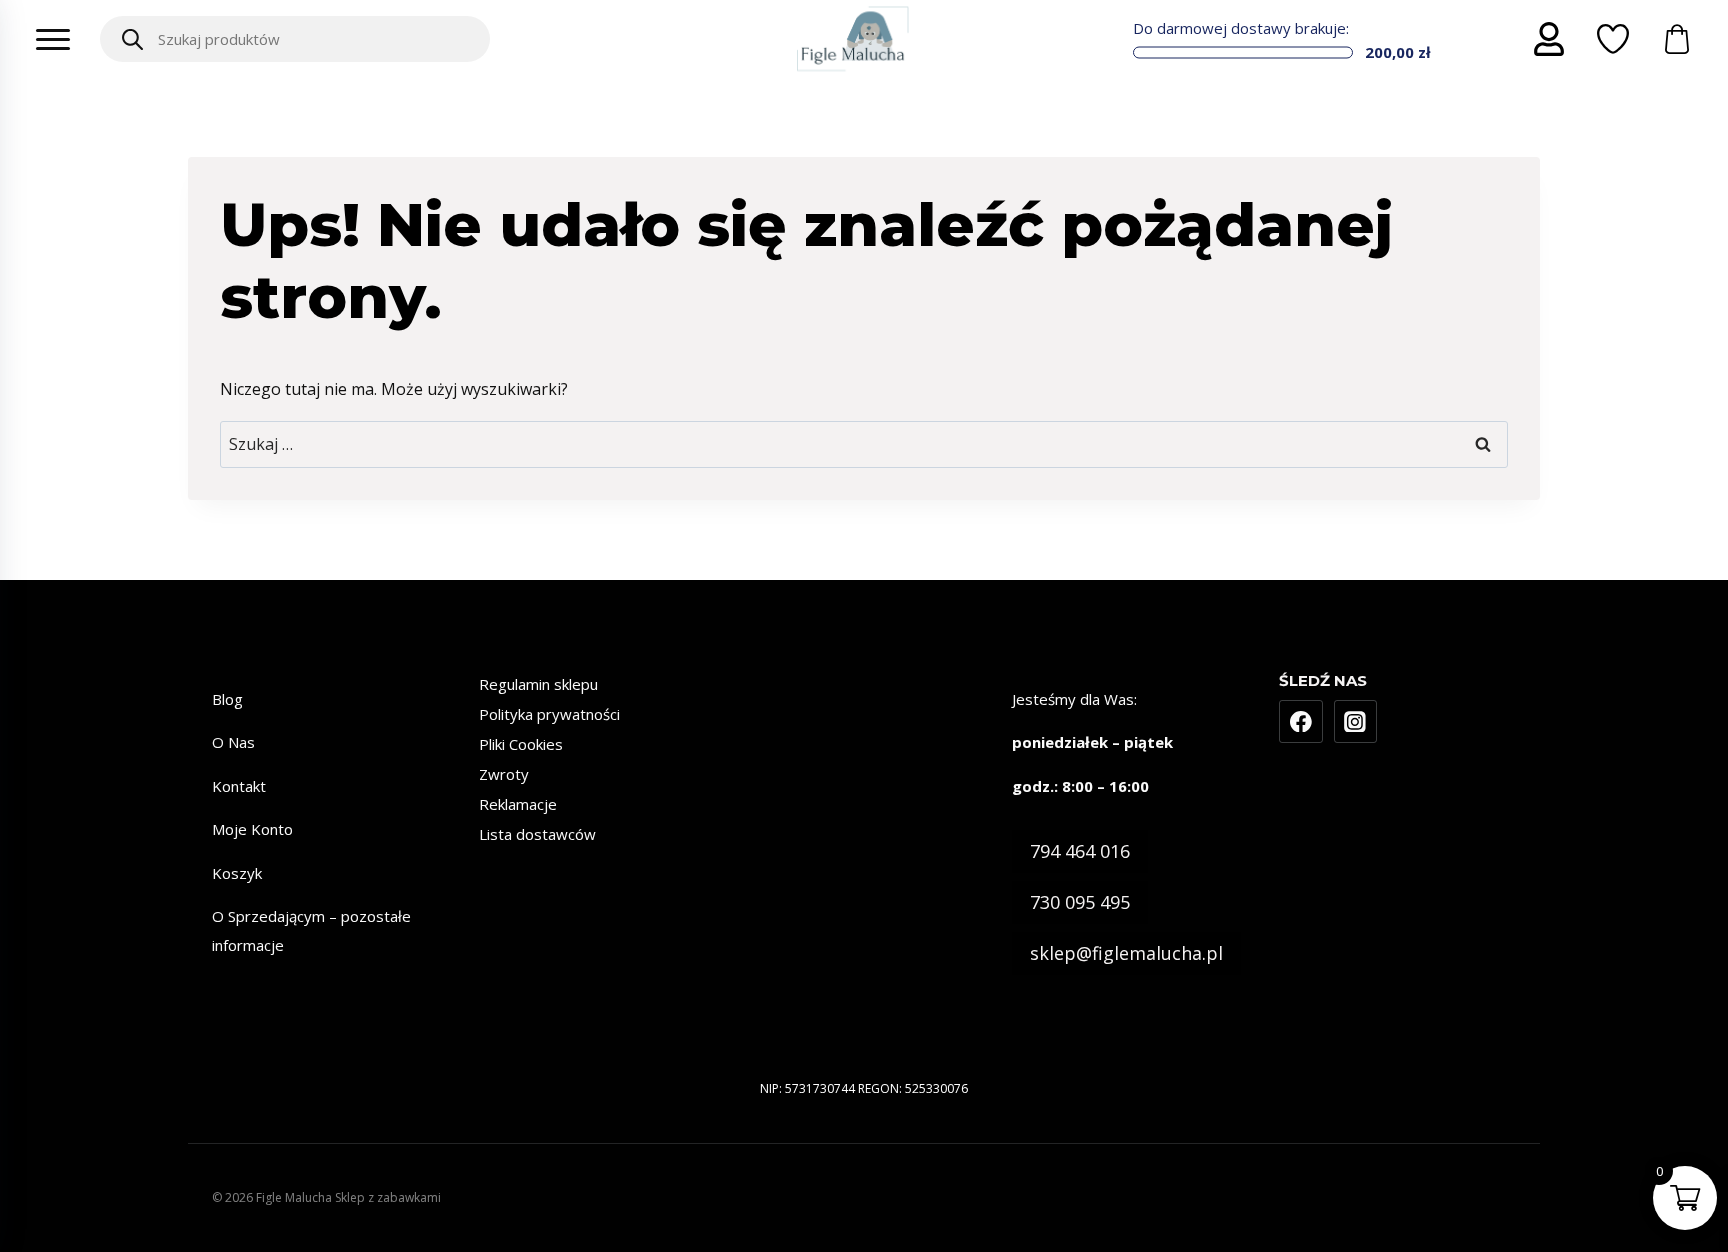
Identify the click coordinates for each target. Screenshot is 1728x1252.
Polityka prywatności (549, 714)
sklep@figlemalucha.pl (1126, 953)
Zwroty (504, 774)
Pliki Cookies (521, 744)
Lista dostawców (537, 834)
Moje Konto (252, 829)
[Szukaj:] (864, 444)
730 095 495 (1080, 902)
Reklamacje (518, 804)
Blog (227, 699)
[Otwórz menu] (53, 39)
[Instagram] (1356, 722)
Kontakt (239, 786)
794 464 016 (1080, 851)
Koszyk (237, 873)
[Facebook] (1301, 722)
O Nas (233, 742)
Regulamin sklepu (538, 684)
